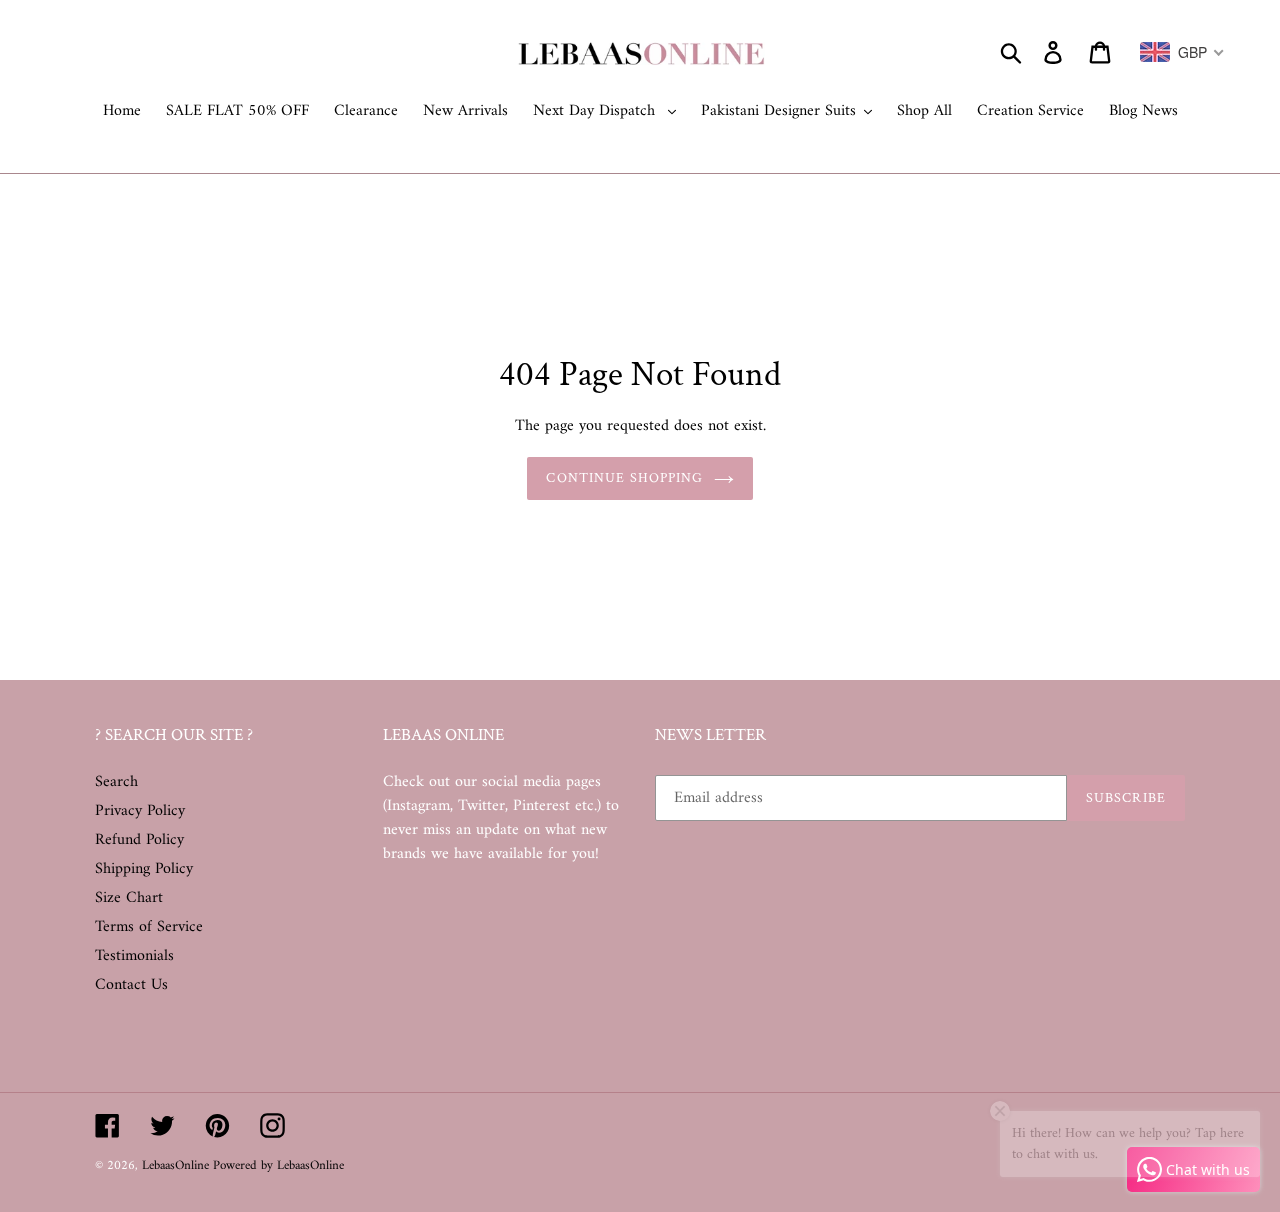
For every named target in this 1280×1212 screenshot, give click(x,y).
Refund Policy (139, 840)
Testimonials (134, 956)
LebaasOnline (177, 1165)
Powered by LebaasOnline (278, 1165)
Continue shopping (624, 478)
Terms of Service (149, 927)
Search (116, 782)
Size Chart (129, 898)
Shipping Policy (144, 869)
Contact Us (131, 985)
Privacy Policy (140, 811)
